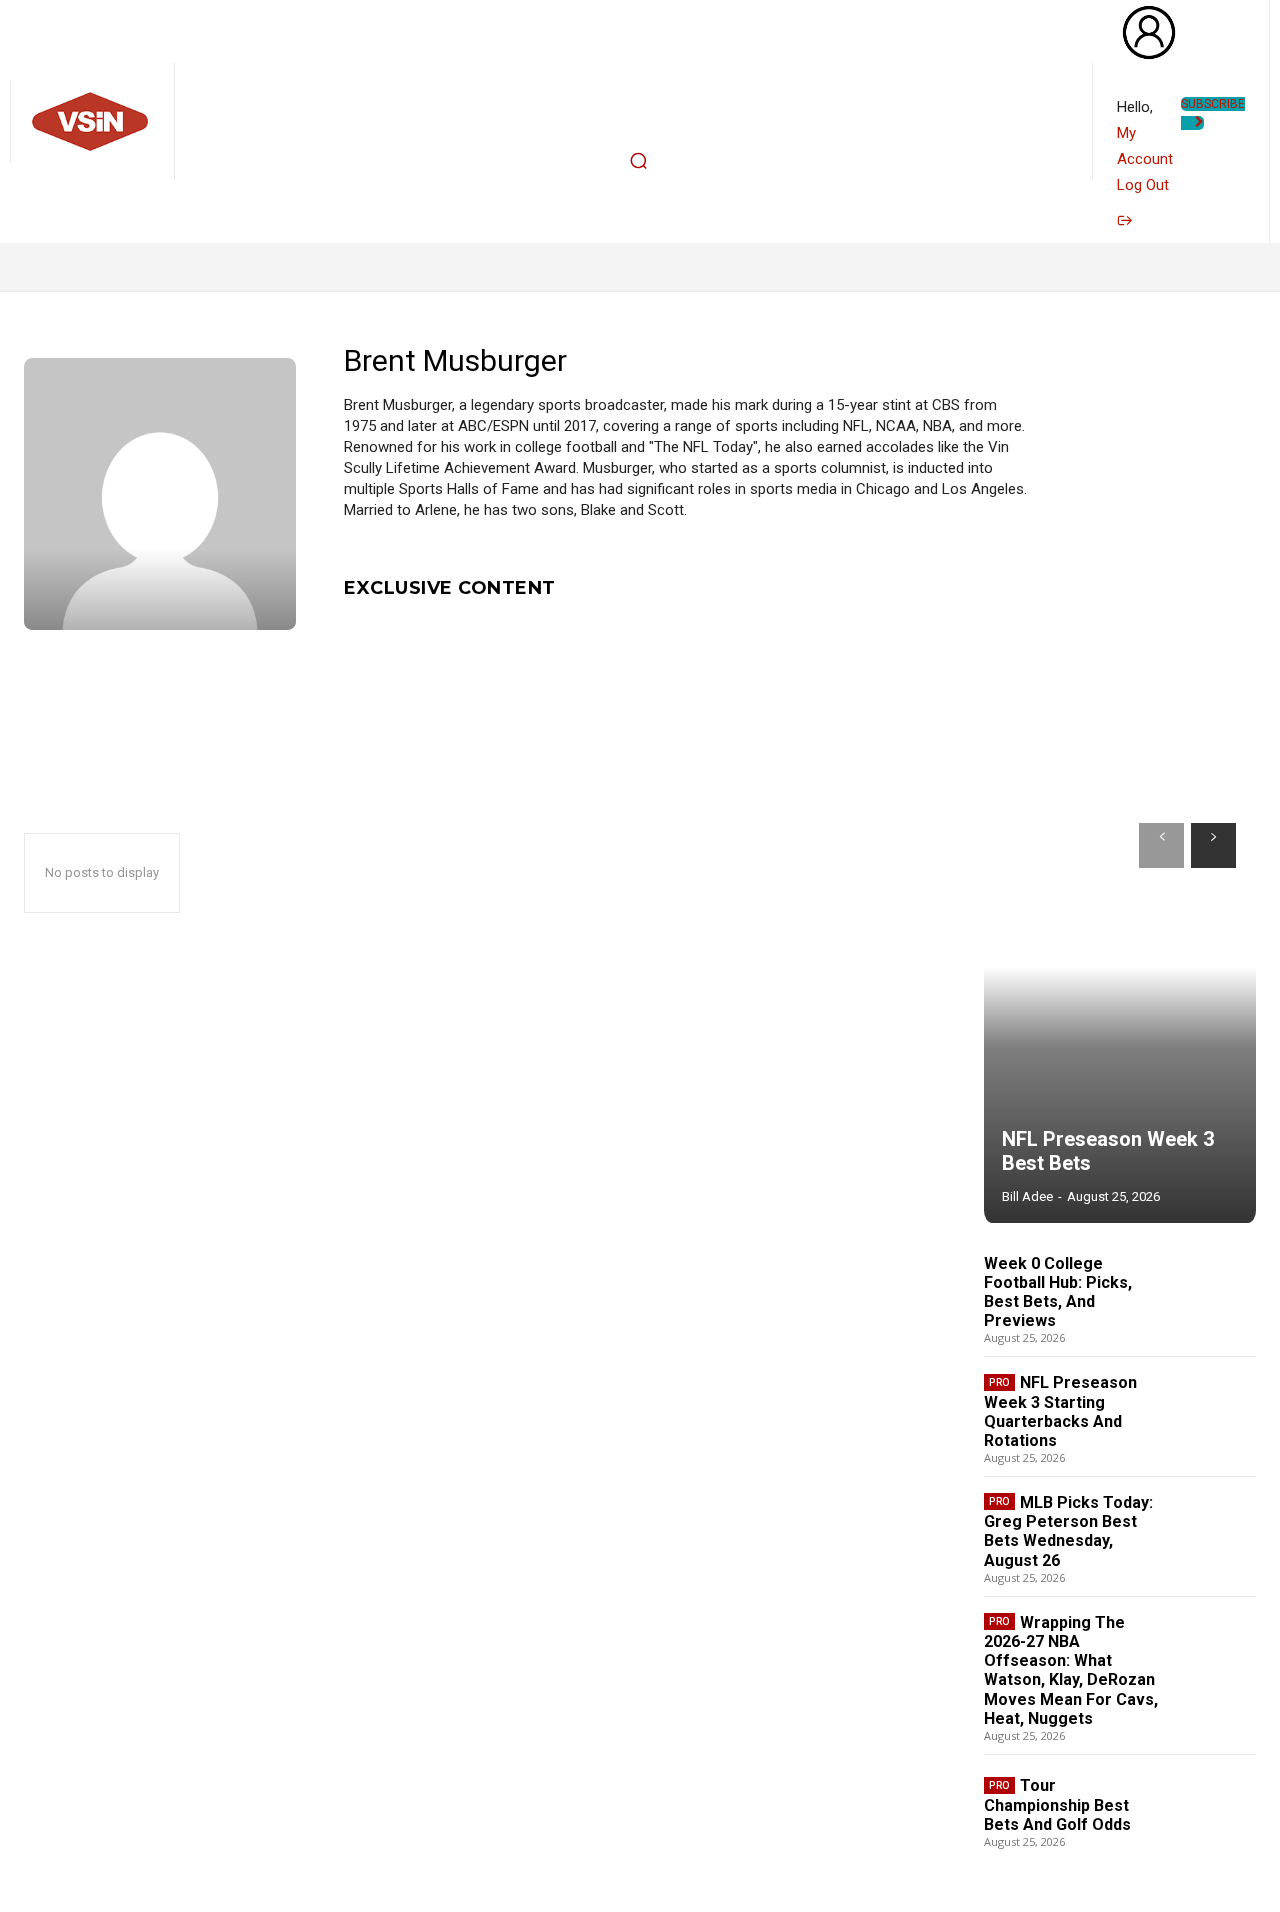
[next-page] (1213, 845)
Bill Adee (1027, 1196)
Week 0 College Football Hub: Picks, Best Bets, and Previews (1058, 1292)
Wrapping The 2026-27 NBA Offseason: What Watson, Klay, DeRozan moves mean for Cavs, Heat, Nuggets (1071, 1670)
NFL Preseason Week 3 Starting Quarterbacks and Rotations (1060, 1411)
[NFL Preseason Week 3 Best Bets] (1120, 1013)
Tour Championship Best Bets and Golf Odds (1057, 1804)
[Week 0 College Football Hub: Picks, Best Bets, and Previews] (1215, 1295)
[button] (638, 161)
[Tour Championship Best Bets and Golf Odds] (1215, 1811)
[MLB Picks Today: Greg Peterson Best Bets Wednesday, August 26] (1215, 1534)
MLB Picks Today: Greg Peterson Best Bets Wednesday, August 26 (1068, 1531)
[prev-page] (1161, 845)
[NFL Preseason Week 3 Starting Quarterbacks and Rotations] (1215, 1414)
